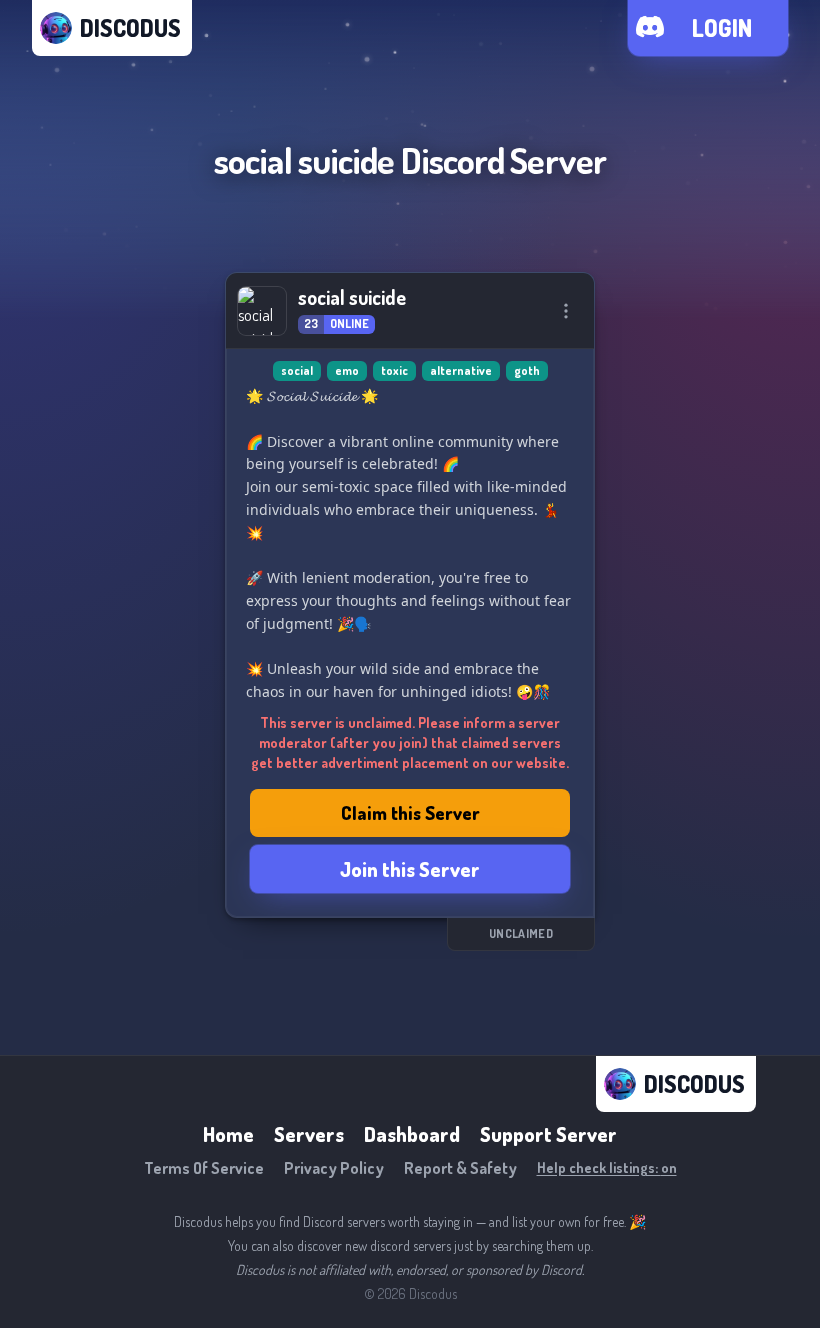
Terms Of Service (204, 1168)
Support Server (548, 1134)
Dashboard (412, 1134)
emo (347, 370)
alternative (461, 370)
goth (527, 370)
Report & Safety (460, 1168)
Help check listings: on (607, 1167)
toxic (394, 370)
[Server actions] (566, 311)
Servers (309, 1134)
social (297, 370)
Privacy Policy (334, 1168)
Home (228, 1134)
